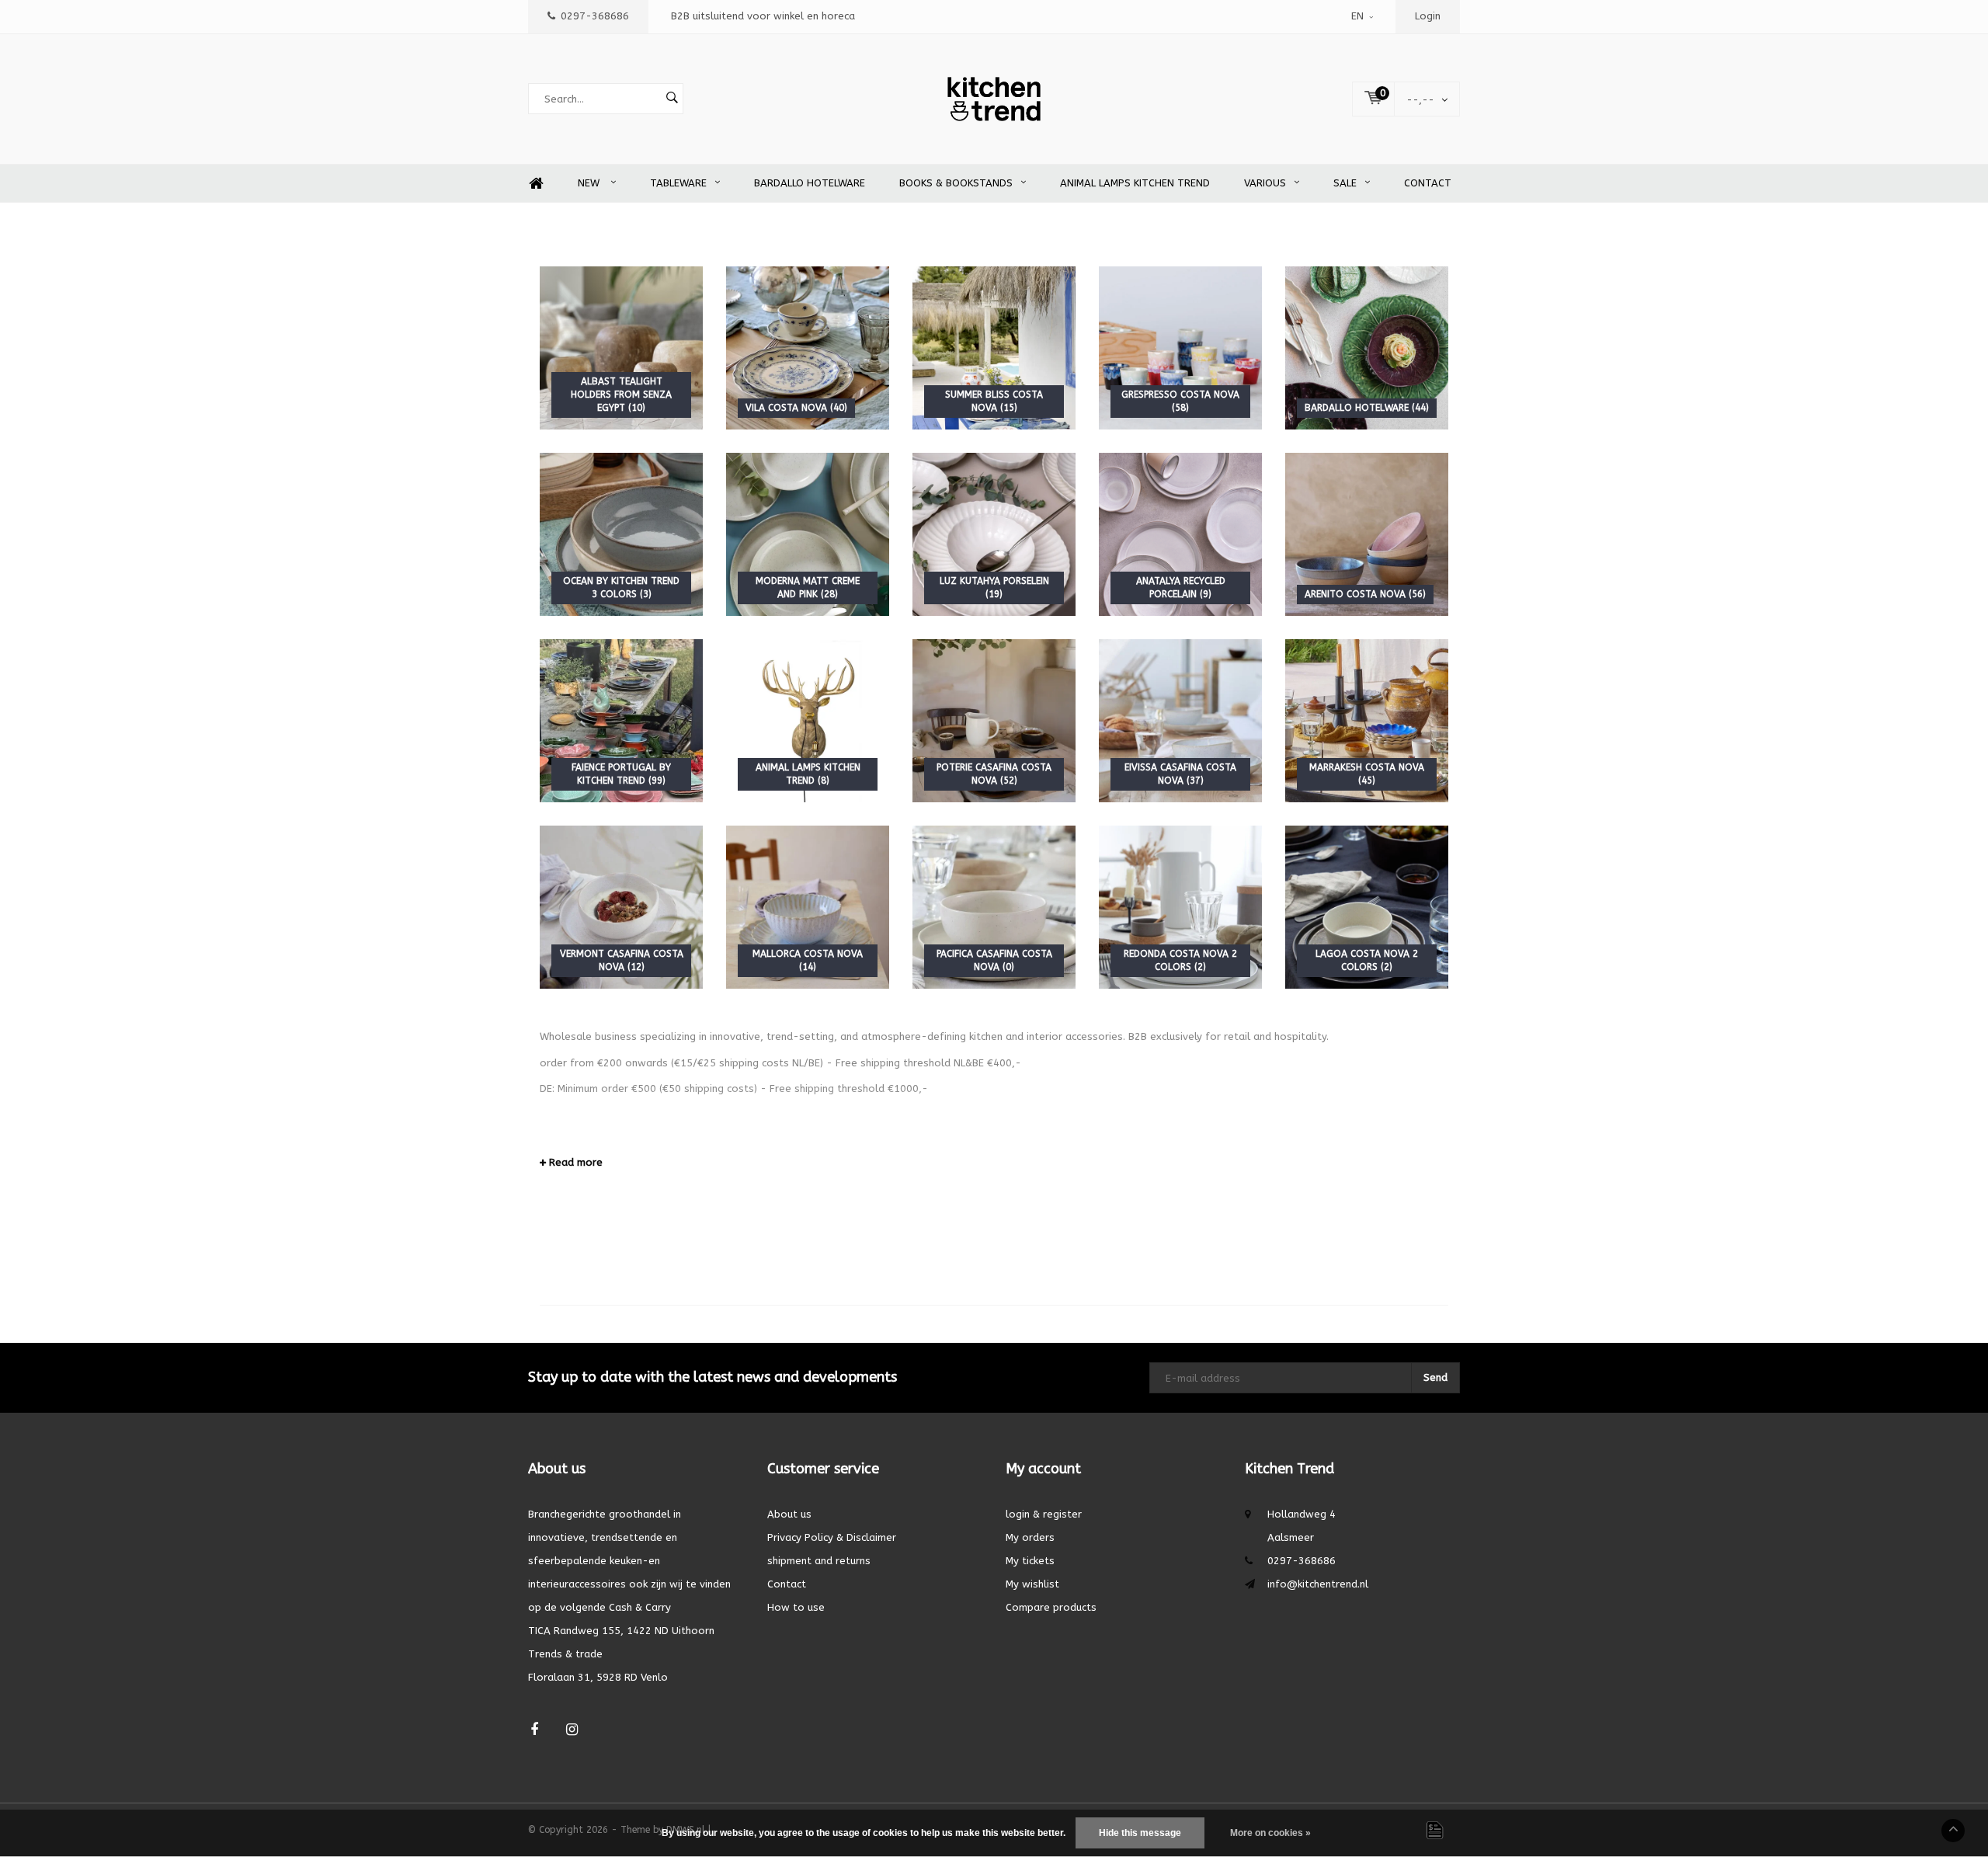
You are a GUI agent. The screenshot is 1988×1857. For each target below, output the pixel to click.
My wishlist (1032, 1584)
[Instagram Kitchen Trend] (572, 1730)
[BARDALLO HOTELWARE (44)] (1367, 348)
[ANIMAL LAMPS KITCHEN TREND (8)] (808, 720)
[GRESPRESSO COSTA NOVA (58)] (1180, 348)
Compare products (1051, 1607)
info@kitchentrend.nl (1318, 1584)
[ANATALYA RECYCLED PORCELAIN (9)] (1180, 534)
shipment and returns (819, 1561)
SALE (1345, 183)
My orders (1030, 1537)
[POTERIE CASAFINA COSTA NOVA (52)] (994, 720)
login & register (1044, 1514)
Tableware (678, 183)
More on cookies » (1270, 1833)
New (590, 183)
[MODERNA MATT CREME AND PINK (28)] (808, 534)
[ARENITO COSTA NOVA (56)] (1367, 534)
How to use (796, 1607)
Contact (1428, 183)
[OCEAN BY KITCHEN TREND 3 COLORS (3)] (621, 534)
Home (536, 184)
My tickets (1030, 1561)
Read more (574, 1162)
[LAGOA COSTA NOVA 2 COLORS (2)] (1367, 907)
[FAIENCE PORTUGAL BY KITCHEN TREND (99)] (621, 720)
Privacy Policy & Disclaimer (832, 1537)
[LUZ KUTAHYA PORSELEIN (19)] (994, 534)
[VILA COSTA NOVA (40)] (808, 348)
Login (1428, 16)
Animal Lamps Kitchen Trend (1135, 183)
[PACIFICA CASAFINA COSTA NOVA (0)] (994, 907)
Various (1265, 183)
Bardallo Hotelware (810, 183)
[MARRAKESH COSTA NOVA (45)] (1367, 720)
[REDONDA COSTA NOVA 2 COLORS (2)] (1180, 907)
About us (789, 1514)
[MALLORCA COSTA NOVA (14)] (808, 907)
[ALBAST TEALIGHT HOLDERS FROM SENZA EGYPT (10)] (621, 348)
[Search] (672, 99)
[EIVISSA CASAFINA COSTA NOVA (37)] (1180, 720)
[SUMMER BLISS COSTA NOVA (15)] (994, 348)
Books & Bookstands (956, 183)
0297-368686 (595, 16)
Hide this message (1140, 1833)
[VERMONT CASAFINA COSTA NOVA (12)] (621, 907)
